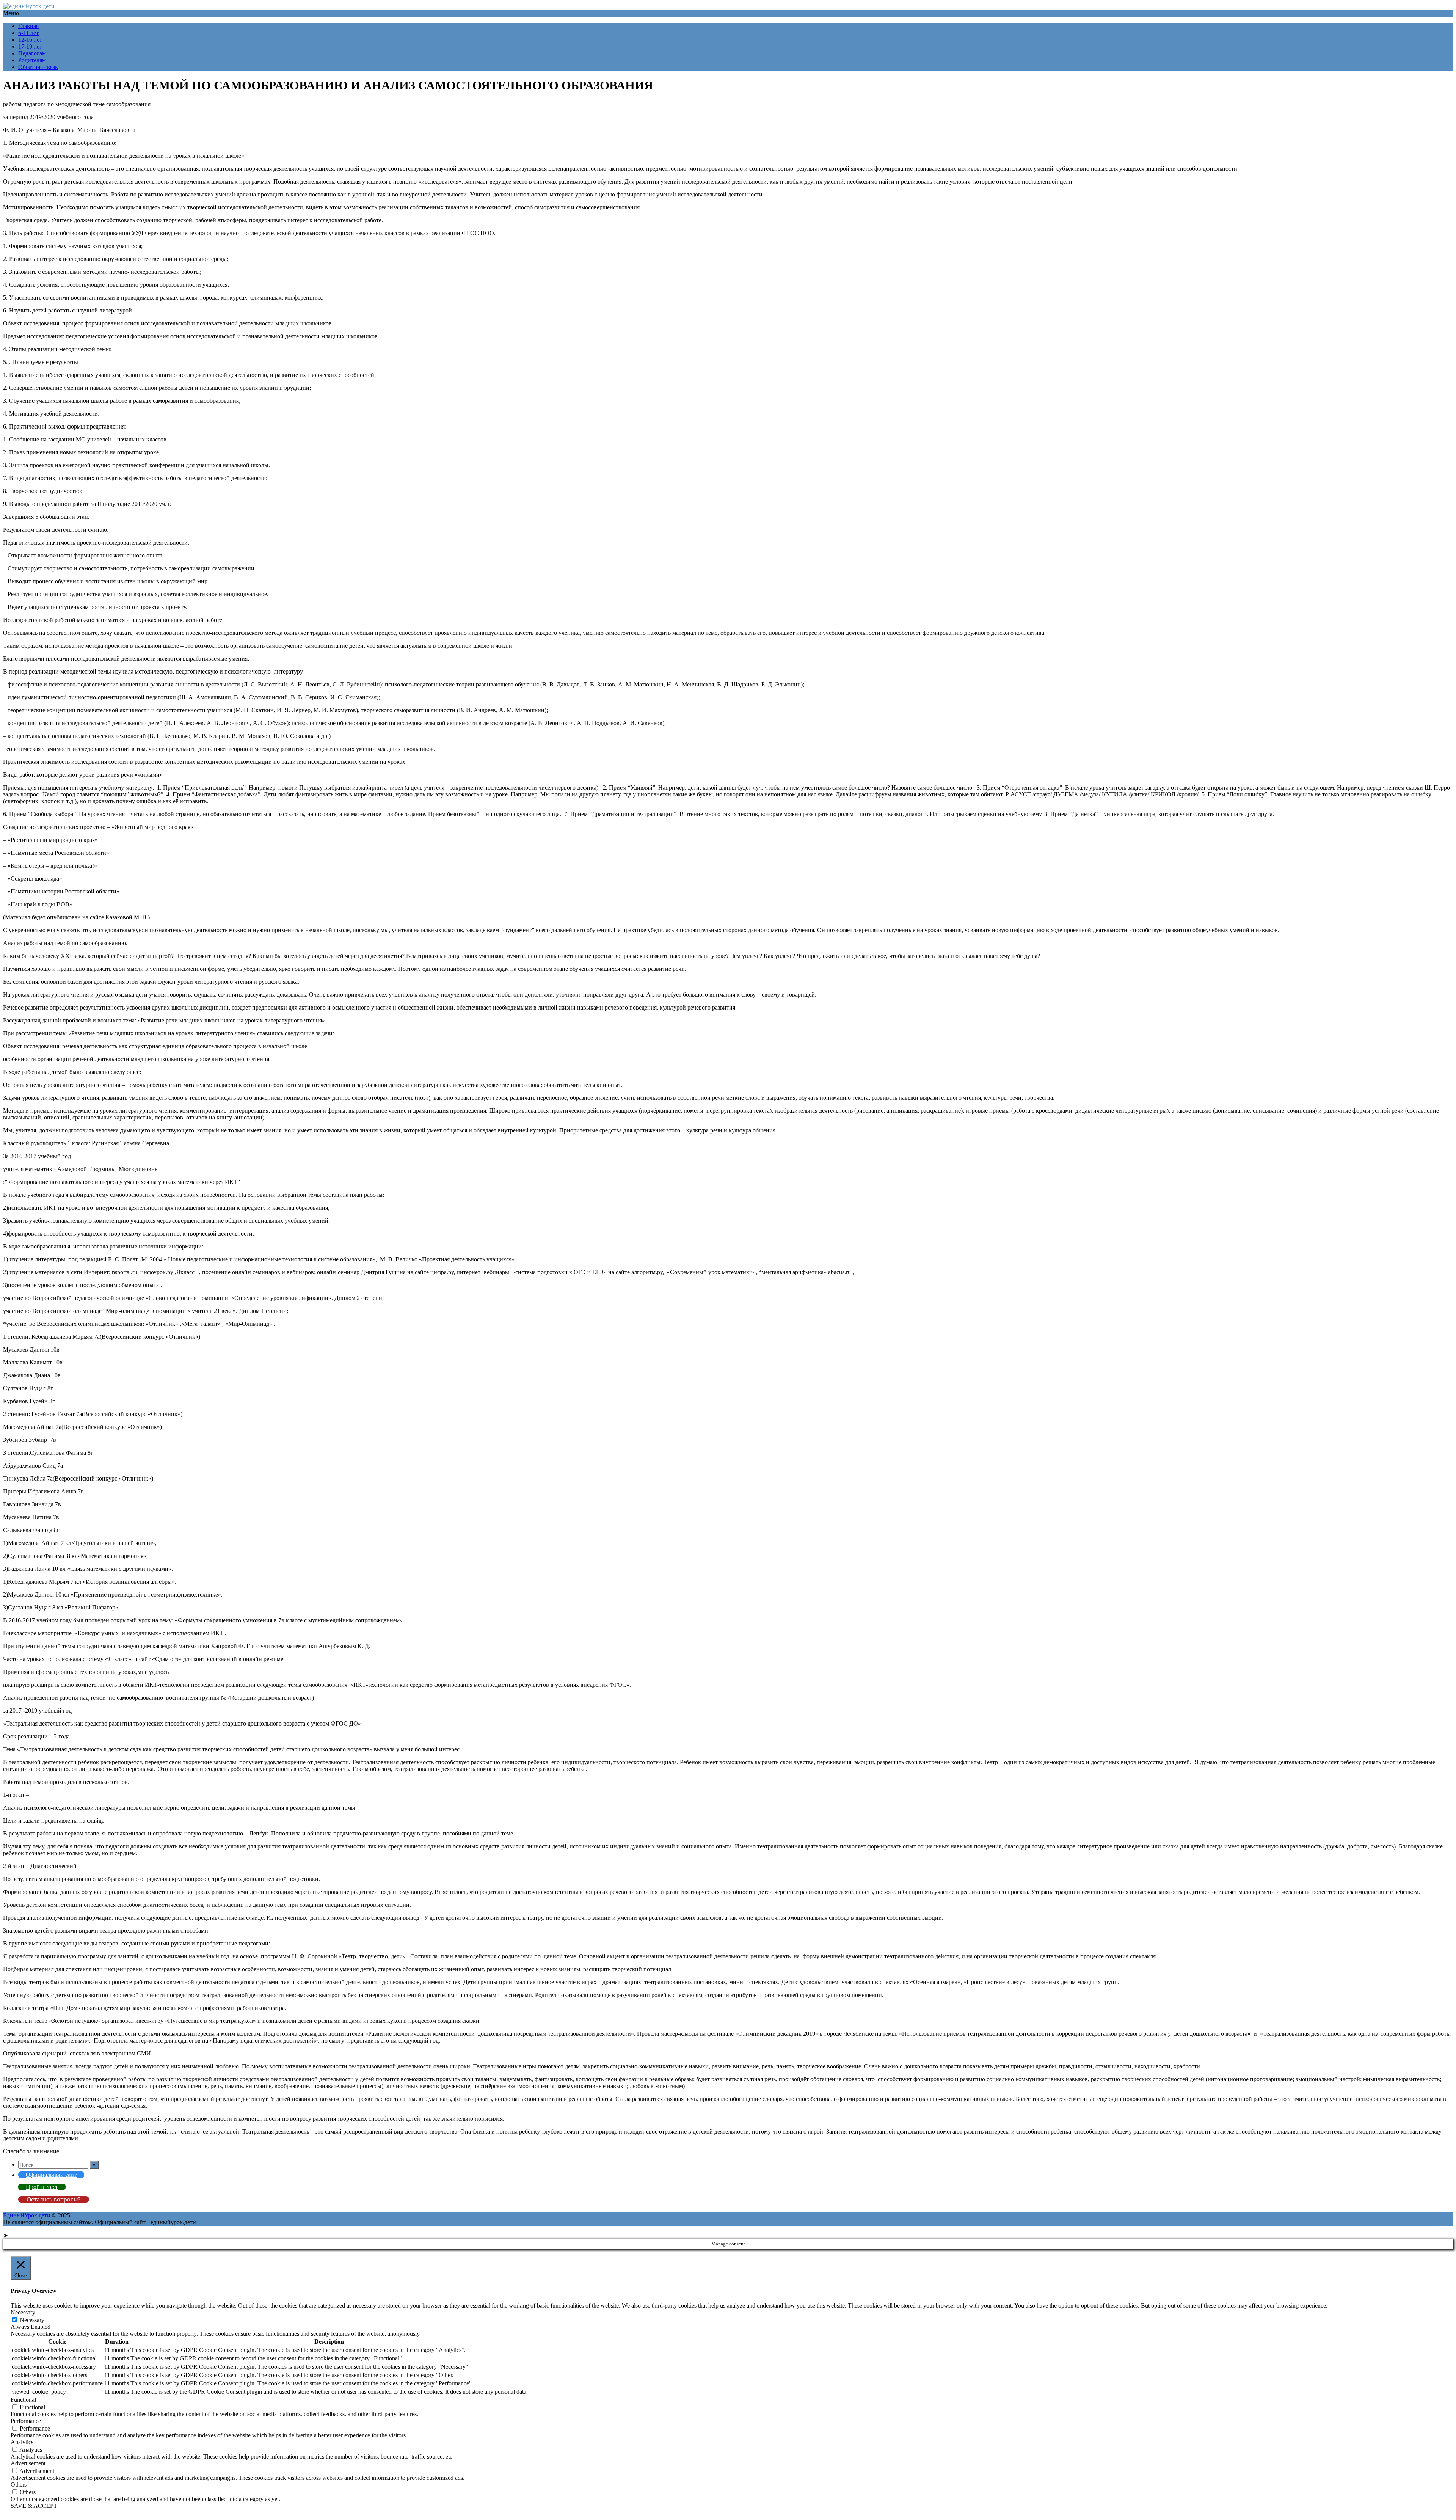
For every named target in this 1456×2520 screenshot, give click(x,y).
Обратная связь (38, 67)
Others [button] (19, 2485)
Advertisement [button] (28, 2463)
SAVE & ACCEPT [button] (34, 2506)
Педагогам (32, 53)
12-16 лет (30, 40)
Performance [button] (26, 2421)
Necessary (32, 2320)
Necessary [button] (23, 2312)
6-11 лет (28, 33)
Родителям (32, 60)
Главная (28, 26)
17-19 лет (30, 46)
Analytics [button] (22, 2442)
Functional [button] (23, 2400)
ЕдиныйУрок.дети (27, 2215)
